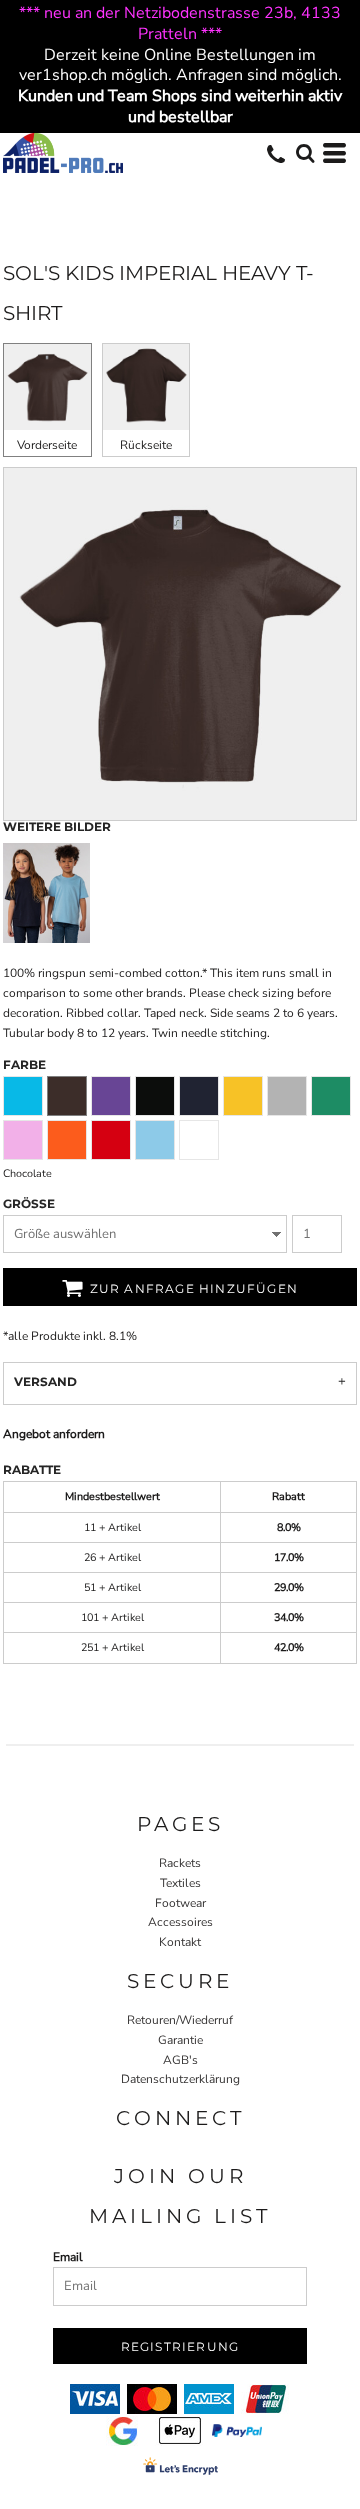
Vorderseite (47, 445)
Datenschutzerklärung (180, 2079)
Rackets (180, 1863)
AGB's (180, 2060)
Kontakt (180, 1942)
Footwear (180, 1903)
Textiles (180, 1883)
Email (68, 2257)
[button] (305, 153)
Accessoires (180, 1922)
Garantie (180, 2040)
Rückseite (146, 445)
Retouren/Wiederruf (180, 2020)
